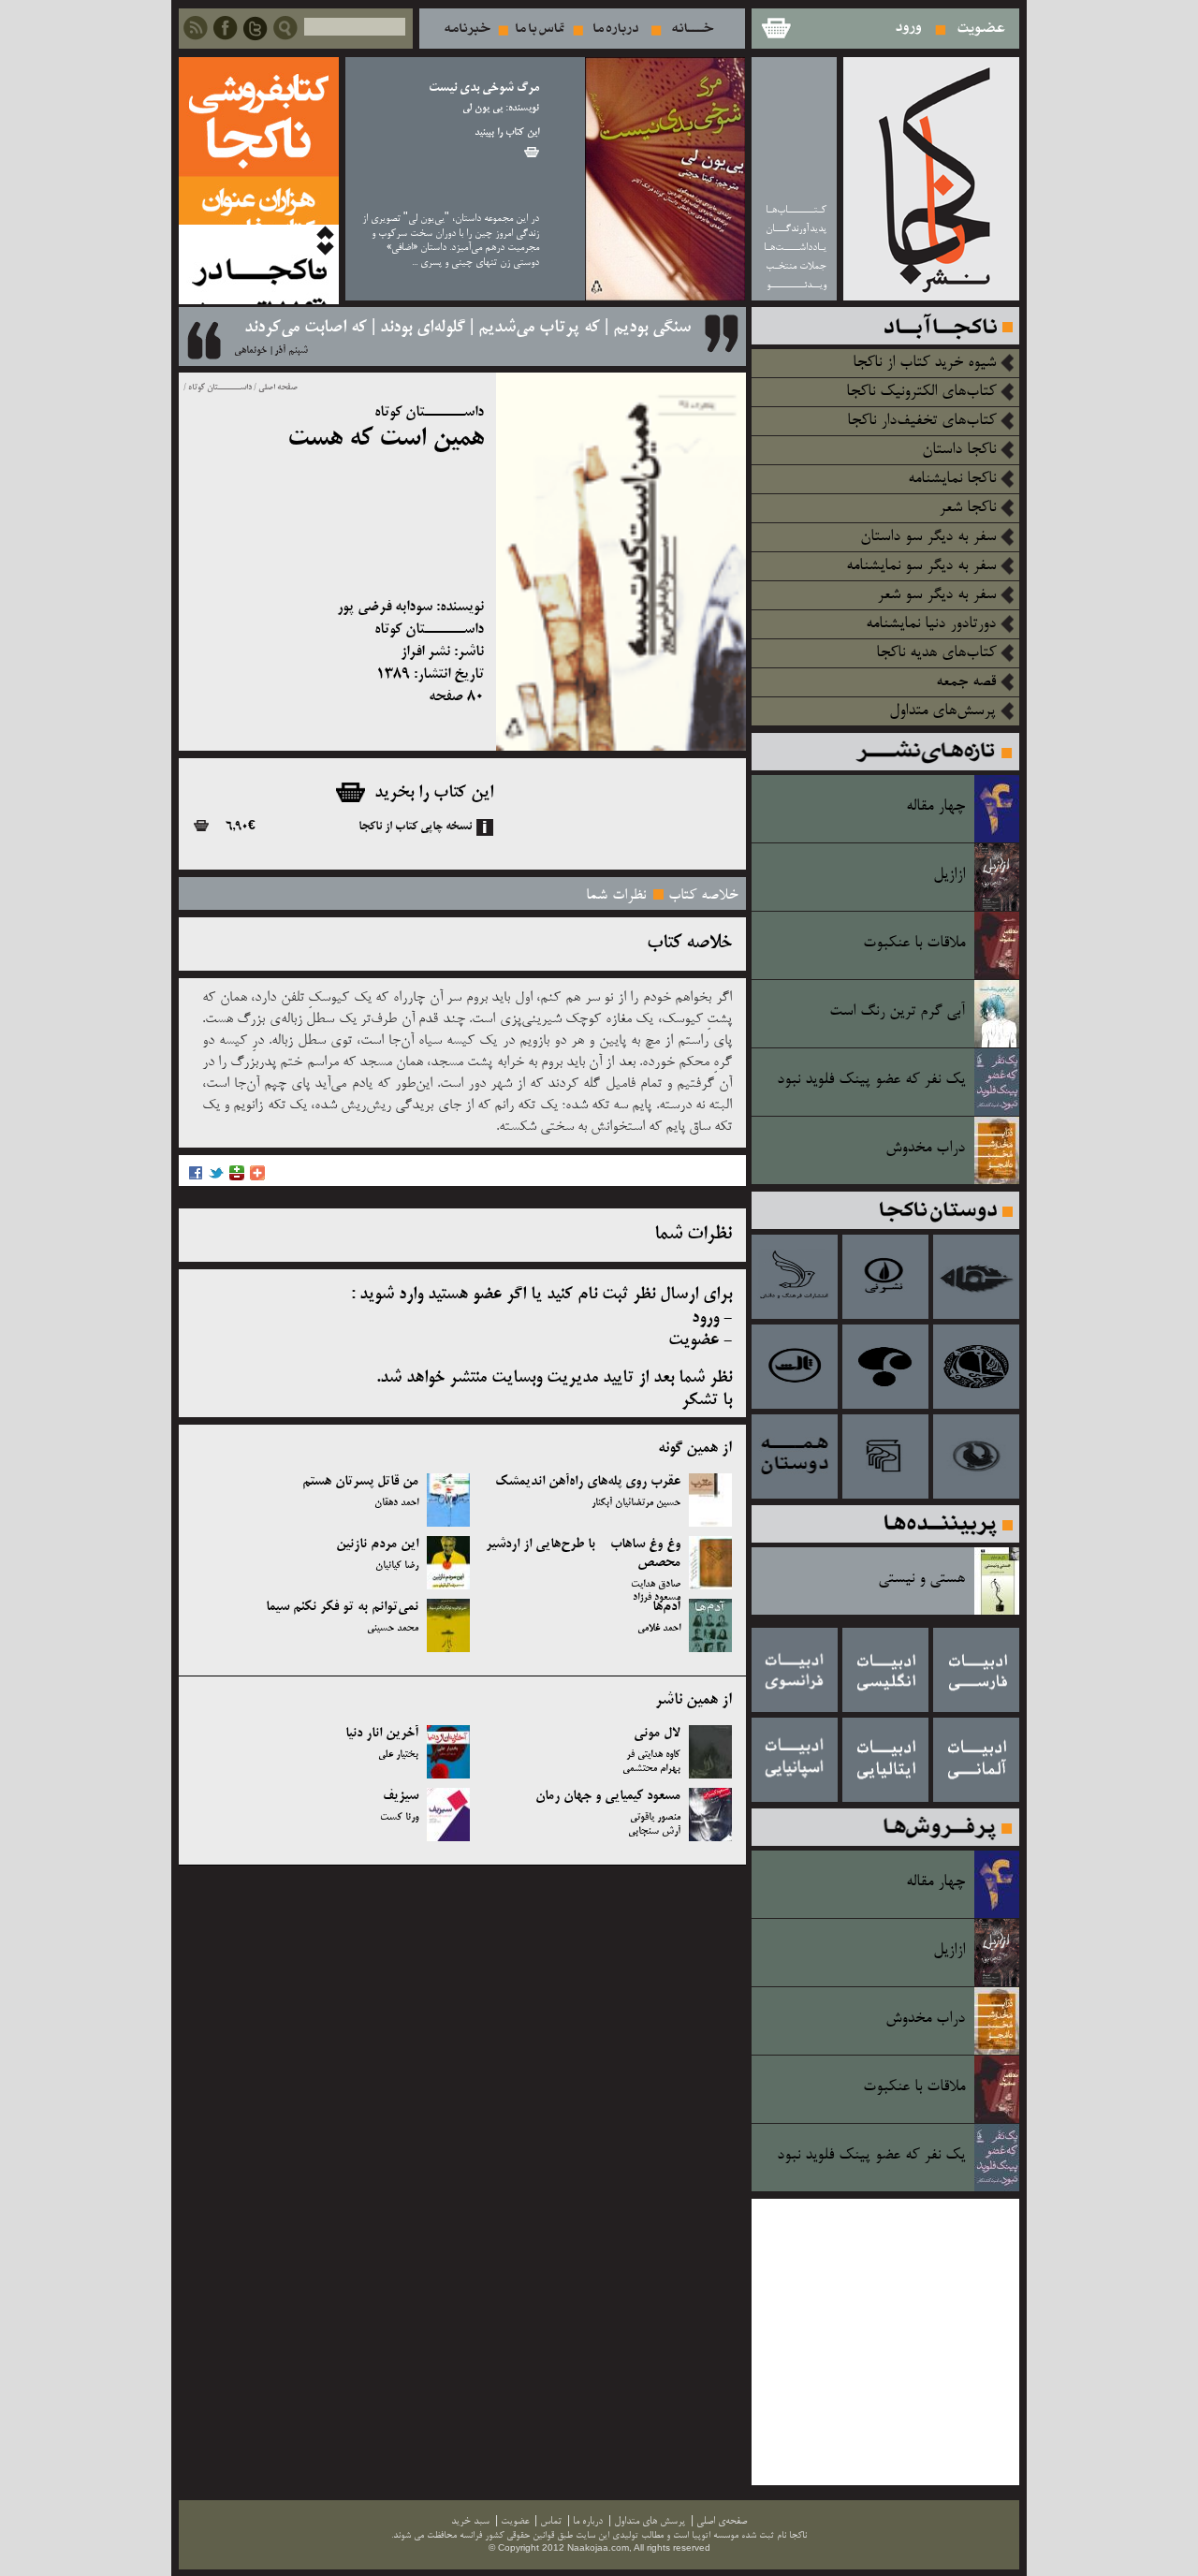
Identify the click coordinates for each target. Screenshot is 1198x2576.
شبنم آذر (291, 351)
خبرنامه (467, 29)
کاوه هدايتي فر (653, 1755)
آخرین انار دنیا (382, 1734)
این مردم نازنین (377, 1544)
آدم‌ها (666, 1607)
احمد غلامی (659, 1629)
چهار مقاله (935, 807)
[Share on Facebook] (196, 1178)
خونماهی (250, 351)
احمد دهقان (396, 1503)
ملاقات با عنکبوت (914, 944)
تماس (540, 29)
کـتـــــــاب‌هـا (796, 210)
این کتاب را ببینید (507, 133)
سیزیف (401, 1796)
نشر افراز (425, 652)
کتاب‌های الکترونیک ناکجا (921, 392)
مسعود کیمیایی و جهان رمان (608, 1796)
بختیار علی (398, 1755)
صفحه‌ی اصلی (722, 2521)
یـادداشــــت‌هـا (795, 248)
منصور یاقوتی (655, 1818)
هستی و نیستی (921, 1579)
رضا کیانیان (397, 1566)
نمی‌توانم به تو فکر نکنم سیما (342, 1607)
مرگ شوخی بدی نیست (484, 88)
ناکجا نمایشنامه (952, 479)
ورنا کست (399, 1818)
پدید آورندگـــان (796, 229)
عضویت (981, 29)
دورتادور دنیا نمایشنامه (931, 624)
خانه (693, 29)
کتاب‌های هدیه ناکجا (936, 653)
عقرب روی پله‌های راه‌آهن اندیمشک (588, 1482)
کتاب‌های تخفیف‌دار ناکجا (921, 421)
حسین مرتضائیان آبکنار (636, 1503)
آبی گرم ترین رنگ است (897, 1012)
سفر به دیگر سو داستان (928, 537)
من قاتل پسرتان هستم (360, 1482)
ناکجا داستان (959, 450)
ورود (909, 29)
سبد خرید (775, 29)
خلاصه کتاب (703, 896)
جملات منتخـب (796, 266)
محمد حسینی (393, 1629)
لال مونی (657, 1734)
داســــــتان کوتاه (219, 388)
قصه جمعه (966, 682)
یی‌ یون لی (482, 109)
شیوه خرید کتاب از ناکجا (924, 363)
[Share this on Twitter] (216, 1178)
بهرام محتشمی (651, 1769)
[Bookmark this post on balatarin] (237, 1178)
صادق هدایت (656, 1585)
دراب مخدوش (925, 1149)
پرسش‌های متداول (942, 711)
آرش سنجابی (654, 1832)
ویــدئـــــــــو (796, 285)
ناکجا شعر (967, 508)
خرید (532, 152)
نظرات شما (616, 896)
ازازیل (949, 875)
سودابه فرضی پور (385, 607)
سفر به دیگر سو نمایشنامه (921, 566)
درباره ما (616, 29)
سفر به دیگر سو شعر (936, 595)
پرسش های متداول (650, 2521)
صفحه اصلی (278, 388)
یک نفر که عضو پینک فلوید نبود (871, 1080)
